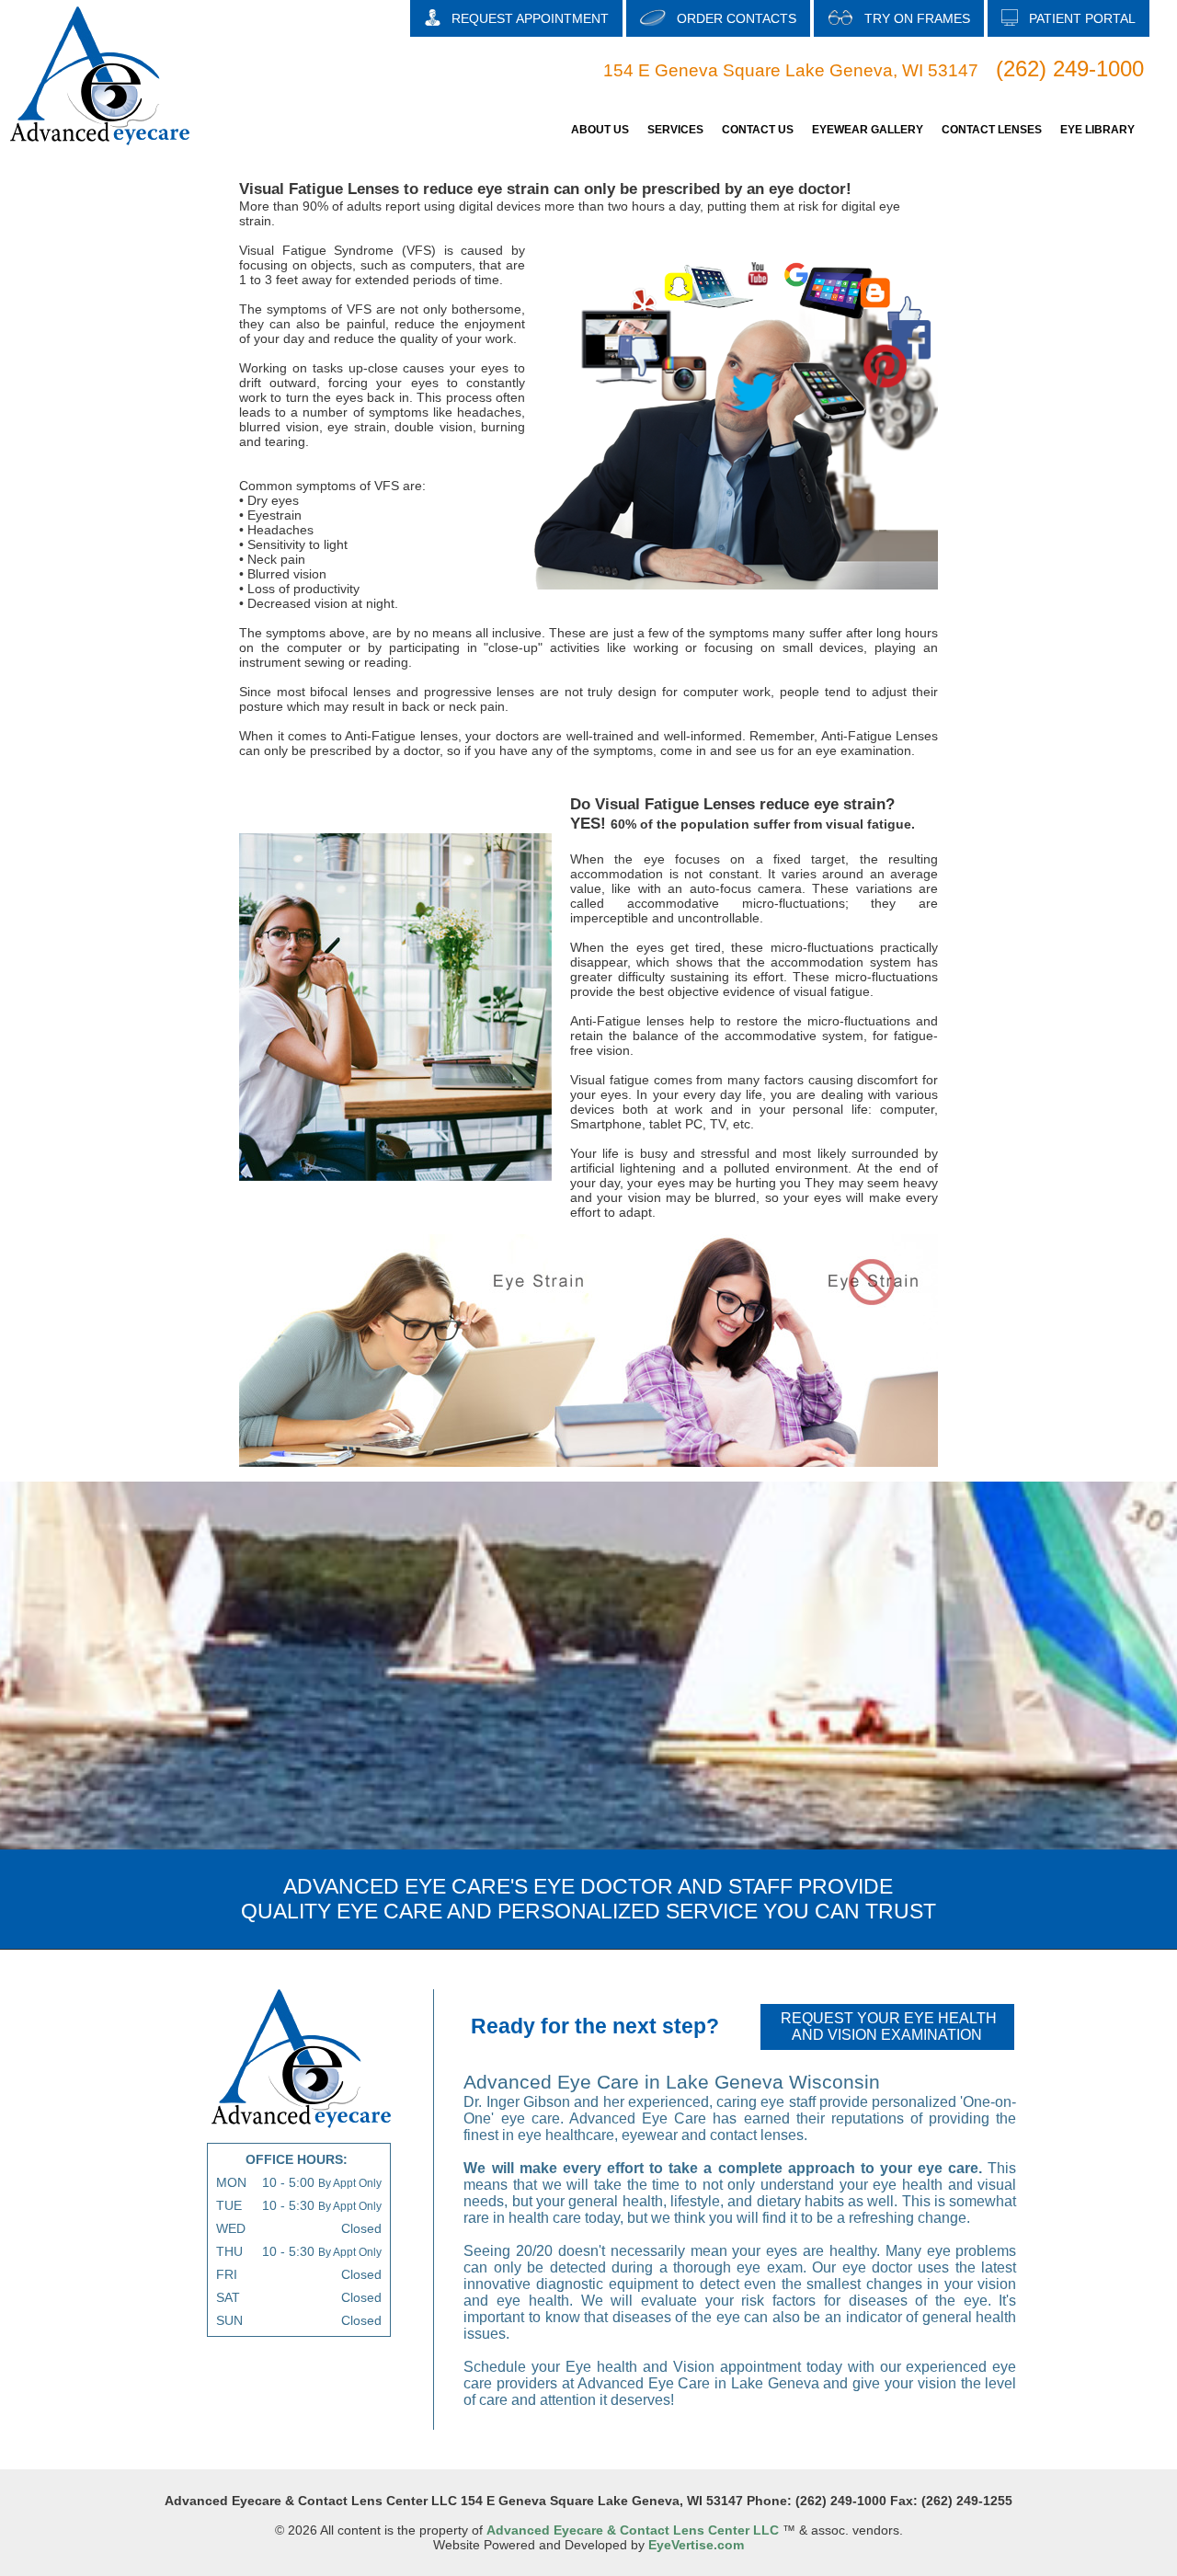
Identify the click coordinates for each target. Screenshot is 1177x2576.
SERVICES (675, 130)
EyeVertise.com (696, 2545)
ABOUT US (600, 130)
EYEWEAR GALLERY (868, 130)
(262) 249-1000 (1070, 69)
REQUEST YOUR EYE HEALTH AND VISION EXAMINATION (889, 2026)
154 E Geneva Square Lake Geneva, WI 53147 (791, 70)
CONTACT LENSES (992, 130)
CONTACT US (758, 130)
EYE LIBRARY (1097, 130)
